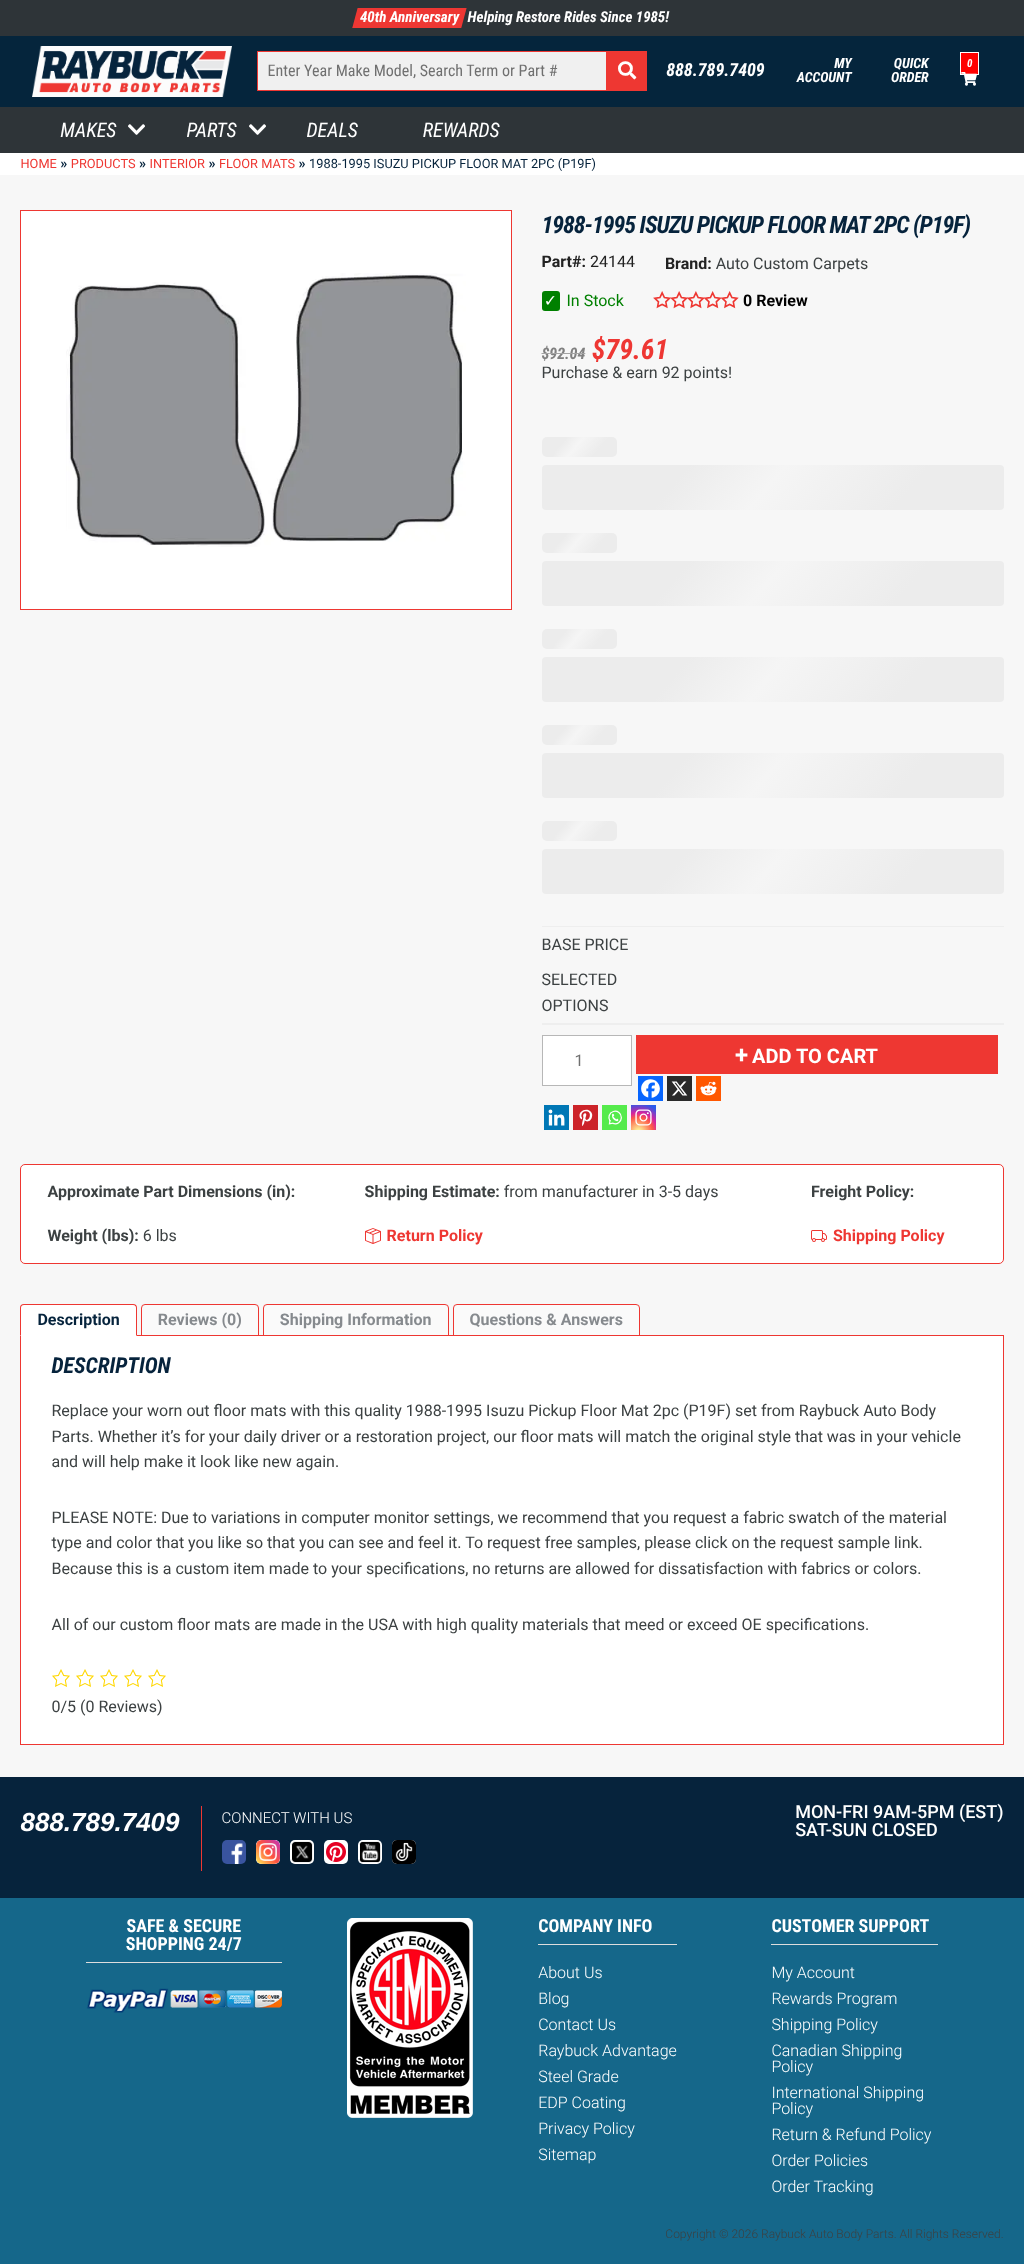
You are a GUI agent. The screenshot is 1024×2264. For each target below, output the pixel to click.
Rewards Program (834, 1998)
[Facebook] (650, 1088)
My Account (824, 71)
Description (78, 1319)
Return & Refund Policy (851, 2134)
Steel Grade (578, 2076)
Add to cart (815, 1056)
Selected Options (580, 992)
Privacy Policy (586, 2128)
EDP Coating (582, 2102)
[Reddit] (708, 1088)
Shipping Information (356, 1319)
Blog (553, 1998)
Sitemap (567, 2154)
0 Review (775, 300)
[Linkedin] (556, 1117)
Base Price (585, 944)
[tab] (78, 1320)
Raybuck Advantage (607, 2050)
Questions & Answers (546, 1319)
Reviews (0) (200, 1319)
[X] (679, 1088)
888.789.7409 (715, 71)
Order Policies (819, 2160)
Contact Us (577, 2024)
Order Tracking (822, 2186)
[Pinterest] (585, 1117)
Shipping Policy (824, 2024)
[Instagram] (643, 1117)
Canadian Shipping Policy (836, 2058)
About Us (570, 1972)
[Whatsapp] (614, 1117)
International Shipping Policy (847, 2100)
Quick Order (910, 71)
